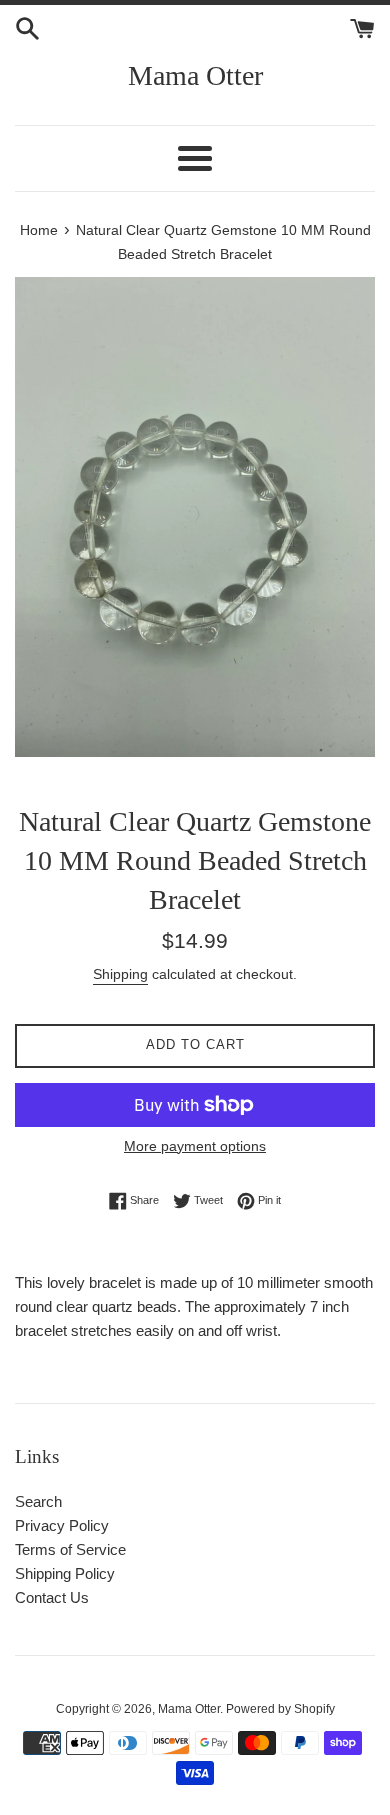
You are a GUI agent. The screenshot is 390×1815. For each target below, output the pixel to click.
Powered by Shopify (280, 1709)
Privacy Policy (62, 1525)
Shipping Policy (65, 1573)
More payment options (195, 1146)
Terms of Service (70, 1549)
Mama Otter (195, 75)
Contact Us (52, 1597)
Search (38, 1501)
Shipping (120, 974)
